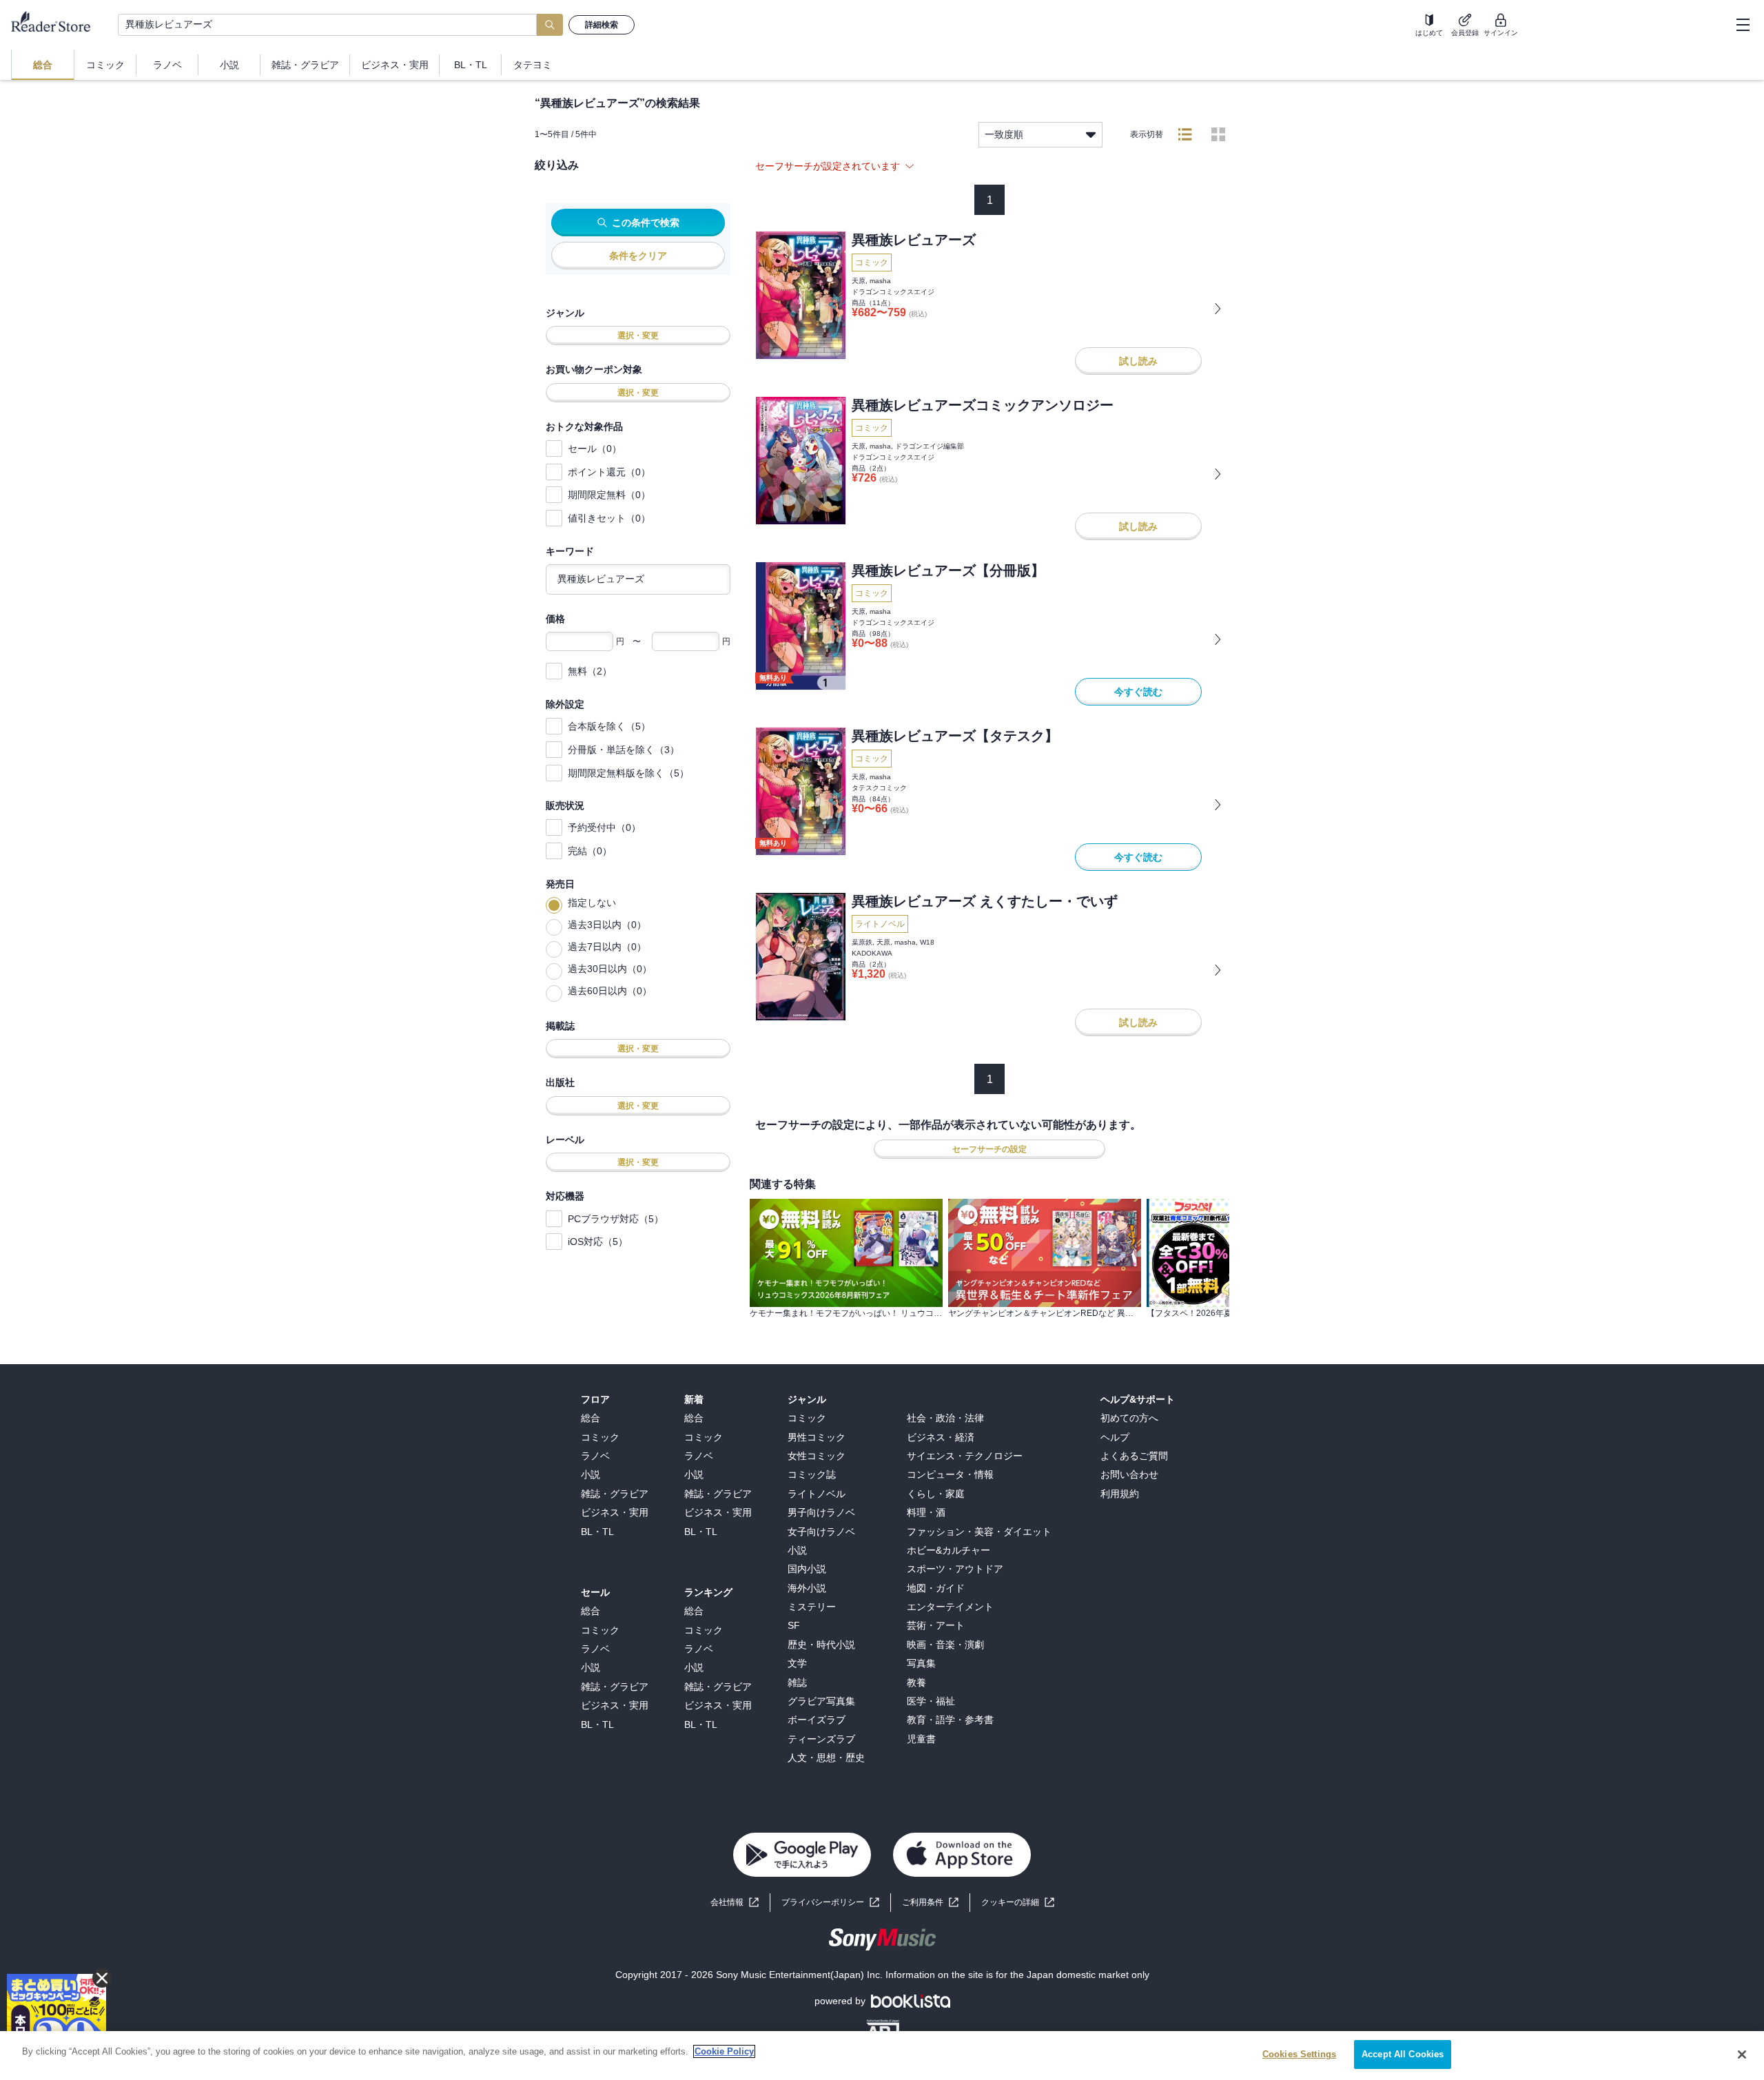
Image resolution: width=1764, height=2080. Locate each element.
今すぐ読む (1138, 692)
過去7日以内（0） (607, 947)
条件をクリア (638, 256)
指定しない (592, 903)
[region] (882, 2056)
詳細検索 (602, 25)
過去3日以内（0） (607, 925)
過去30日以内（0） (610, 969)
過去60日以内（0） (610, 991)
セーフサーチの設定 (989, 1149)
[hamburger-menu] (1743, 25)
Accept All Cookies (1403, 2054)
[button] (1018, 1903)
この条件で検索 (646, 223)
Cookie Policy (724, 2051)
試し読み (1138, 361)
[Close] (1742, 2055)
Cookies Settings (1299, 2054)
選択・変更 (638, 336)
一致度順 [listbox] (1004, 134)
